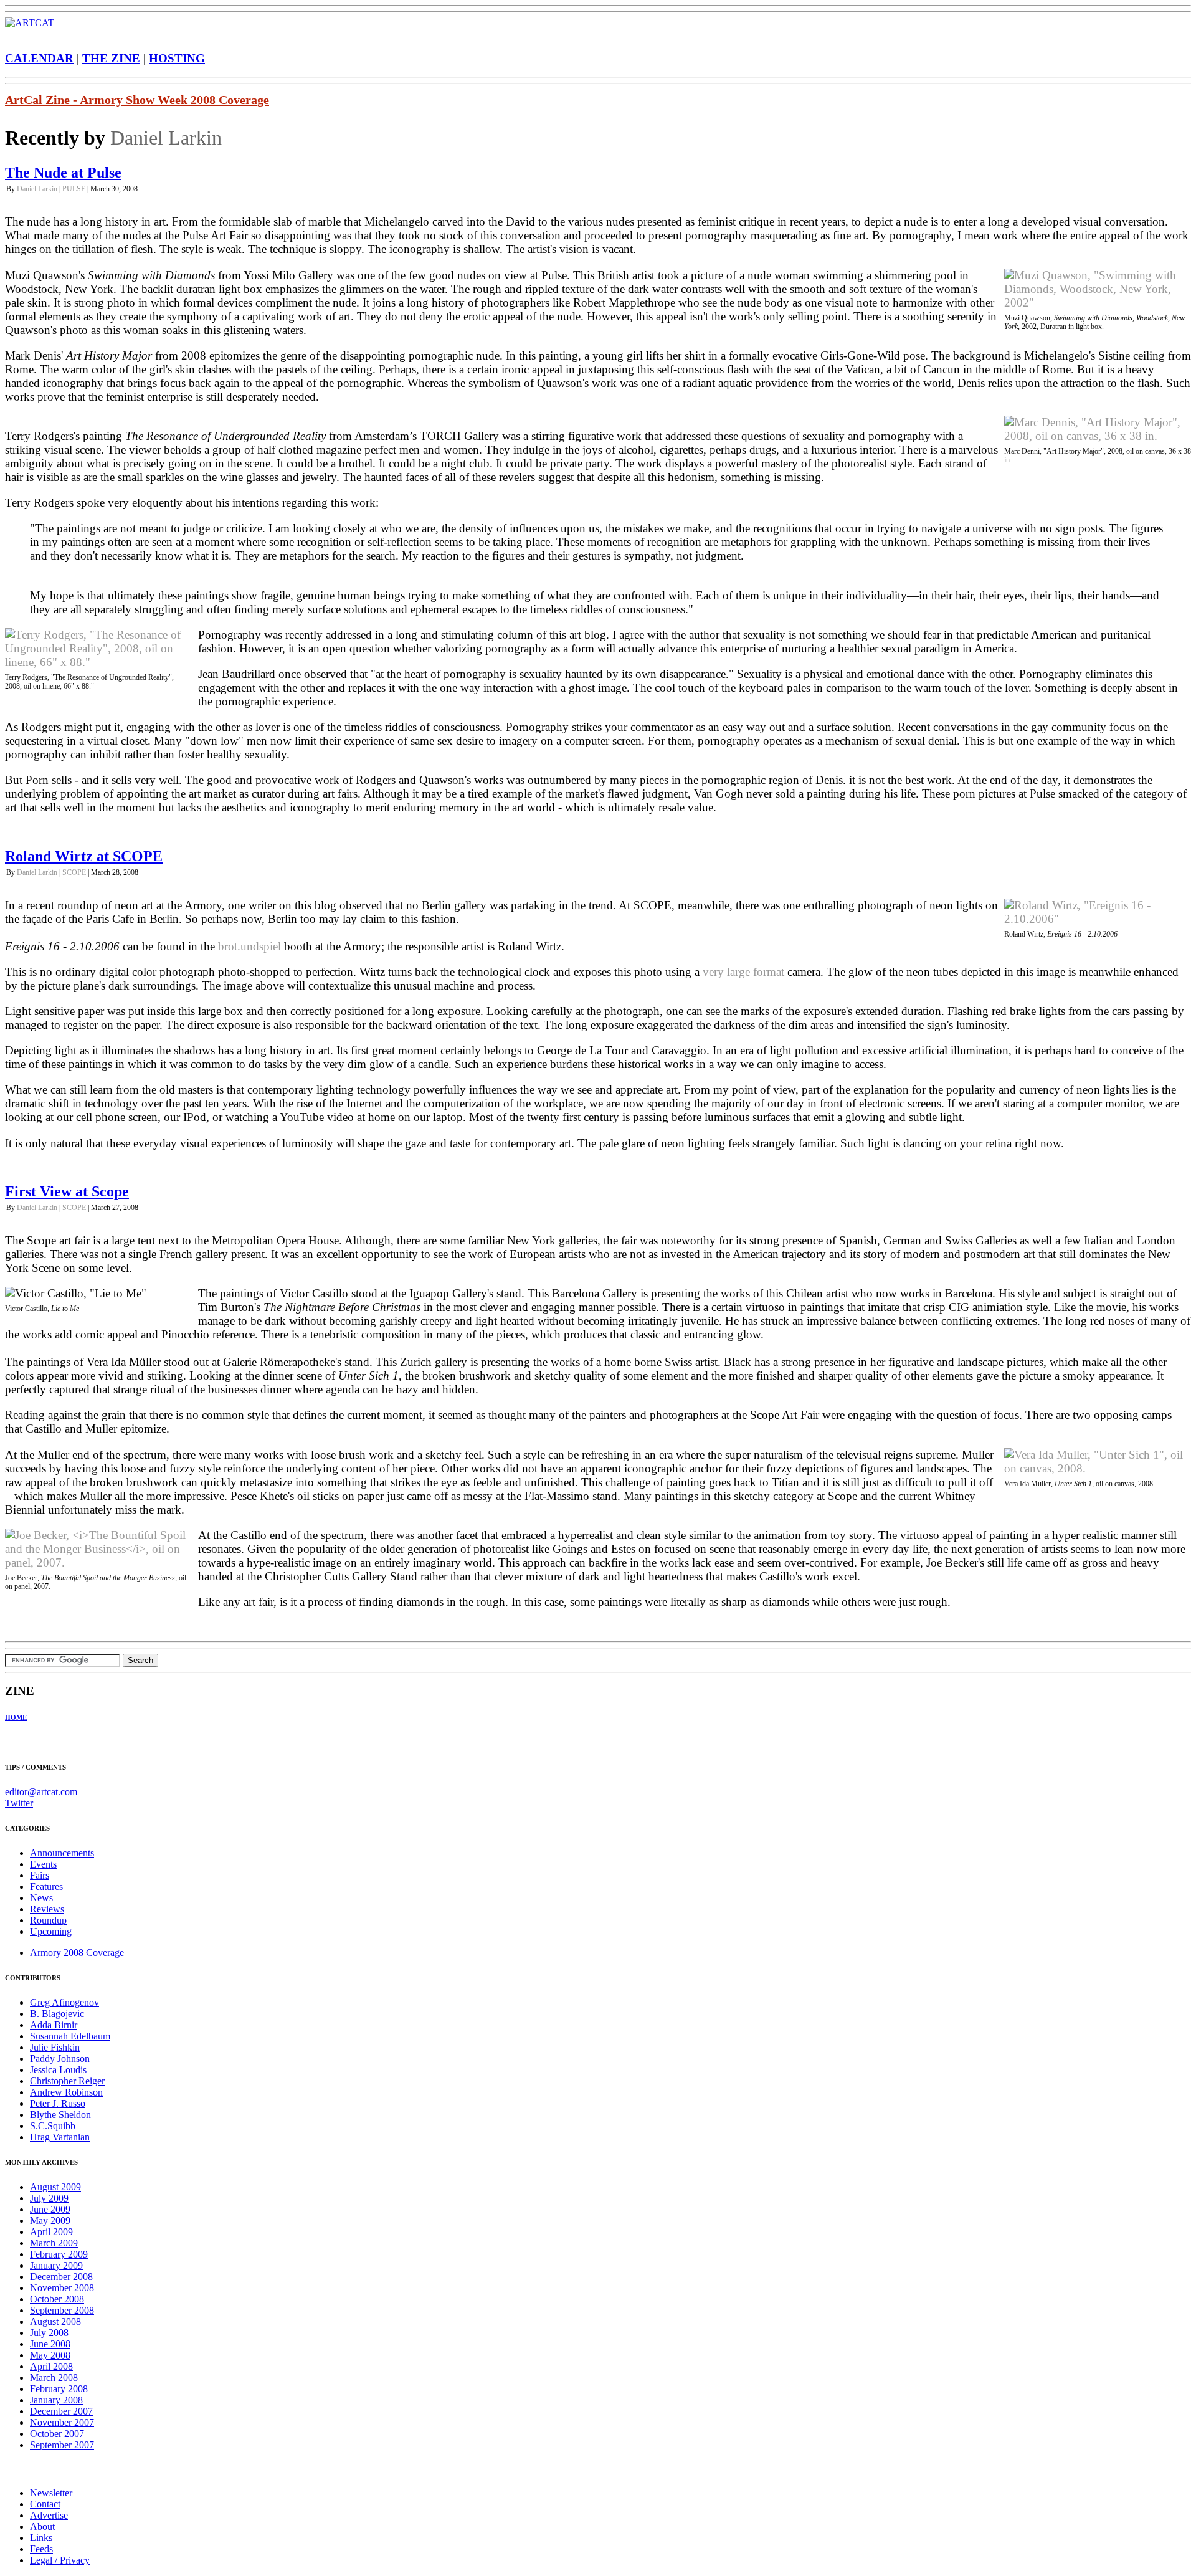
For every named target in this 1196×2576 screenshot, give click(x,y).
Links (41, 2538)
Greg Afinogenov (64, 2002)
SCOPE (74, 872)
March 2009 (54, 2243)
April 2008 (51, 2366)
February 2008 (59, 2389)
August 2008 (55, 2321)
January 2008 (56, 2400)
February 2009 (59, 2254)
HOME (16, 1717)
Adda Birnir (54, 2025)
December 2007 (61, 2411)
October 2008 (57, 2299)
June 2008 (50, 2344)
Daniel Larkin (166, 138)
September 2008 (62, 2310)
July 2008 (49, 2333)
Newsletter (51, 2493)
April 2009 (51, 2232)
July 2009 (49, 2198)
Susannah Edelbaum (70, 2036)
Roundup (48, 1920)
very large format (743, 972)
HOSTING (177, 58)
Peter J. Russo (58, 2103)
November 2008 (62, 2288)
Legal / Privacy (60, 2560)
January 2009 (56, 2265)
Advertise (49, 2515)
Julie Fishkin (55, 2047)
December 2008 (61, 2277)
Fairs (40, 1875)
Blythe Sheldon (60, 2115)
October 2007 (57, 2434)
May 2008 (50, 2355)
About (42, 2526)
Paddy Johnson (60, 2058)
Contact (45, 2504)
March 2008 (54, 2378)
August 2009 (55, 2187)
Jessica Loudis (58, 2070)
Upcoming (51, 1931)
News (41, 1898)
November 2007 (62, 2422)
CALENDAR (39, 58)
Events (43, 1864)
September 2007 (62, 2445)
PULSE (74, 189)
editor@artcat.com (41, 1792)
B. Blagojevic (57, 2014)
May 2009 (50, 2221)
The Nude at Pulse (63, 173)
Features (46, 1887)
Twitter (19, 1803)
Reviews (47, 1909)
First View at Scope (67, 1191)
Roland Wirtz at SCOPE (84, 856)
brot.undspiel (249, 946)
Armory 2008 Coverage (77, 1953)
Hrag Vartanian (60, 2137)
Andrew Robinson (66, 2092)
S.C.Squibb (53, 2126)
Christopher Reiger (67, 2081)
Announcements (62, 1853)
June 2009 (50, 2209)
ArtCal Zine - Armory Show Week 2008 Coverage (137, 100)
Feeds (41, 2549)
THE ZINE (111, 58)
